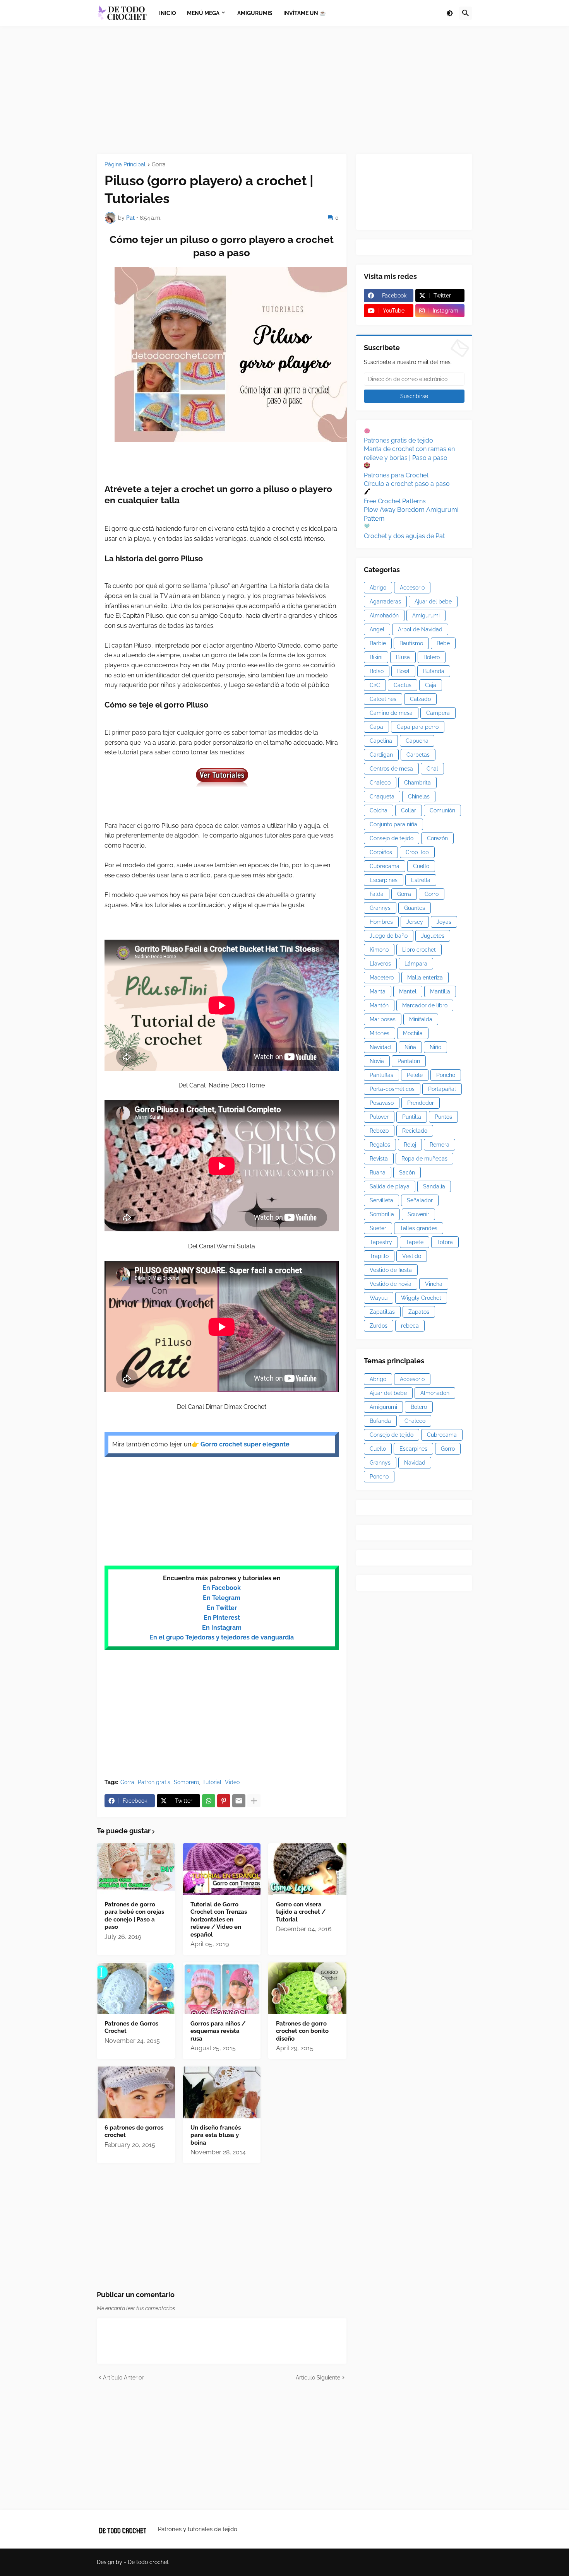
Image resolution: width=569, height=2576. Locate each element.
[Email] (239, 1801)
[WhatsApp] (209, 1801)
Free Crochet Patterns (395, 501)
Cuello (421, 866)
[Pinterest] (224, 1801)
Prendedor (421, 1103)
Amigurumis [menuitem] (255, 13)
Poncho (446, 1075)
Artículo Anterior (123, 2378)
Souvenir (418, 1214)
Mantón (379, 1005)
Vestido (412, 1256)
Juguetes (433, 936)
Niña (410, 1047)
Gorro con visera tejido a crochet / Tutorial (301, 1912)
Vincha (434, 1284)
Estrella (421, 880)
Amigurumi (426, 615)
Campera (438, 713)
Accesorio (412, 588)
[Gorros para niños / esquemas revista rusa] (222, 1988)
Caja (431, 685)
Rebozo (379, 1131)
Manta (378, 991)
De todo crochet (148, 2562)
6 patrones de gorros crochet (134, 2132)
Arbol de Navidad (420, 629)
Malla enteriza (425, 978)
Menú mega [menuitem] (203, 13)
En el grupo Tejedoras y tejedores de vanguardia (222, 1637)
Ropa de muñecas (424, 1159)
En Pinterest (222, 1618)
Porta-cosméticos (392, 1089)
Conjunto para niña (393, 824)
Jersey (415, 922)
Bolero (432, 657)
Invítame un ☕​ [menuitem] (305, 13)
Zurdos (379, 1326)
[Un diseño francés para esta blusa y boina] (222, 2092)
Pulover (379, 1117)
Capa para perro (418, 727)
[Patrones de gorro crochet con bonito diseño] (307, 1988)
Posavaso (382, 1103)
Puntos (443, 1117)
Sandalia (434, 1186)
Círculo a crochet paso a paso (407, 484)
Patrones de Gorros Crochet (131, 2027)
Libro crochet (419, 950)
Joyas (444, 922)
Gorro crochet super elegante (245, 1444)
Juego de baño (389, 936)
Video (232, 1782)
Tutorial (212, 1782)
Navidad (380, 1047)
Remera (440, 1145)
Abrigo (378, 588)
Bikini (376, 657)
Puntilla (412, 1117)
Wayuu (379, 1298)
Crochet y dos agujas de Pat (404, 536)
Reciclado (415, 1131)
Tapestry (381, 1242)
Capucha (417, 741)
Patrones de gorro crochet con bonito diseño (302, 2031)
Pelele (415, 1075)
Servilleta (381, 1200)
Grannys (380, 908)
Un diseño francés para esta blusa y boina (216, 2135)
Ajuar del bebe (433, 602)
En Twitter (222, 1608)
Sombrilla (382, 1214)
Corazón (437, 838)
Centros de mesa (391, 769)
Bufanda (434, 671)
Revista (379, 1159)
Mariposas (383, 1019)
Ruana (378, 1173)
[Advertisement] (284, 90)
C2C (375, 685)
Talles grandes (419, 1228)
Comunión (442, 810)
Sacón (407, 1173)
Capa (376, 727)
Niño (435, 1047)
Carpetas (418, 755)
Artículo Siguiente (318, 2378)
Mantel (408, 991)
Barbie (378, 643)
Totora (445, 1242)
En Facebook (222, 1588)
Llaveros (380, 964)
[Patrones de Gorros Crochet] (136, 1988)
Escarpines (384, 880)
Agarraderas (385, 602)
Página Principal (125, 165)
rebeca (410, 1326)
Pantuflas (381, 1075)
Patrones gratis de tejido (398, 440)
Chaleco (380, 783)
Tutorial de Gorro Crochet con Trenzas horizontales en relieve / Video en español (219, 1920)
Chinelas (419, 797)
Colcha (379, 810)
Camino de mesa (391, 713)
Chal (432, 769)
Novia (377, 1061)
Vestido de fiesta (391, 1270)
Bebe (443, 643)
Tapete (415, 1242)
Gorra (159, 165)
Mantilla (440, 991)
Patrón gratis (154, 1782)
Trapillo (379, 1256)
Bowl (403, 671)
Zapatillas (382, 1312)
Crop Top (417, 852)
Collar (409, 810)
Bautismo (411, 643)
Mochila (413, 1033)
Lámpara (416, 964)
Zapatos (419, 1312)
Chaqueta (382, 797)
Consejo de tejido (392, 838)
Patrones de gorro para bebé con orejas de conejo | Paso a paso (134, 1916)
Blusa (403, 657)
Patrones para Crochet (396, 475)
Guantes (415, 908)
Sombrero (186, 1782)
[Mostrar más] (254, 1801)
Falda (377, 894)
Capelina (381, 741)
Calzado (420, 699)
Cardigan (381, 755)
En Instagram (222, 1628)
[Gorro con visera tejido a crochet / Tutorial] (307, 1869)
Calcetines (383, 699)
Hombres (381, 922)
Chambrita (417, 783)
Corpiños (381, 852)
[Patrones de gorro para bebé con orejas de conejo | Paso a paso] (136, 1869)
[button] (450, 13)
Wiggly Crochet (421, 1298)
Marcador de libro (425, 1005)
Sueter (378, 1228)
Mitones (380, 1033)
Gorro (432, 894)
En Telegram (222, 1598)
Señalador (420, 1200)
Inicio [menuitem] (168, 13)
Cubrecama (385, 866)
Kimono (379, 950)
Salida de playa (390, 1186)
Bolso (377, 671)
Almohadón (384, 615)
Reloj (410, 1145)
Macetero (382, 978)
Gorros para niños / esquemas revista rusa (218, 2031)
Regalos (380, 1145)
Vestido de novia (391, 1284)
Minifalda (421, 1019)
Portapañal (442, 1089)
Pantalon (409, 1061)
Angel (377, 629)
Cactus (403, 685)
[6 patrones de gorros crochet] (136, 2092)
